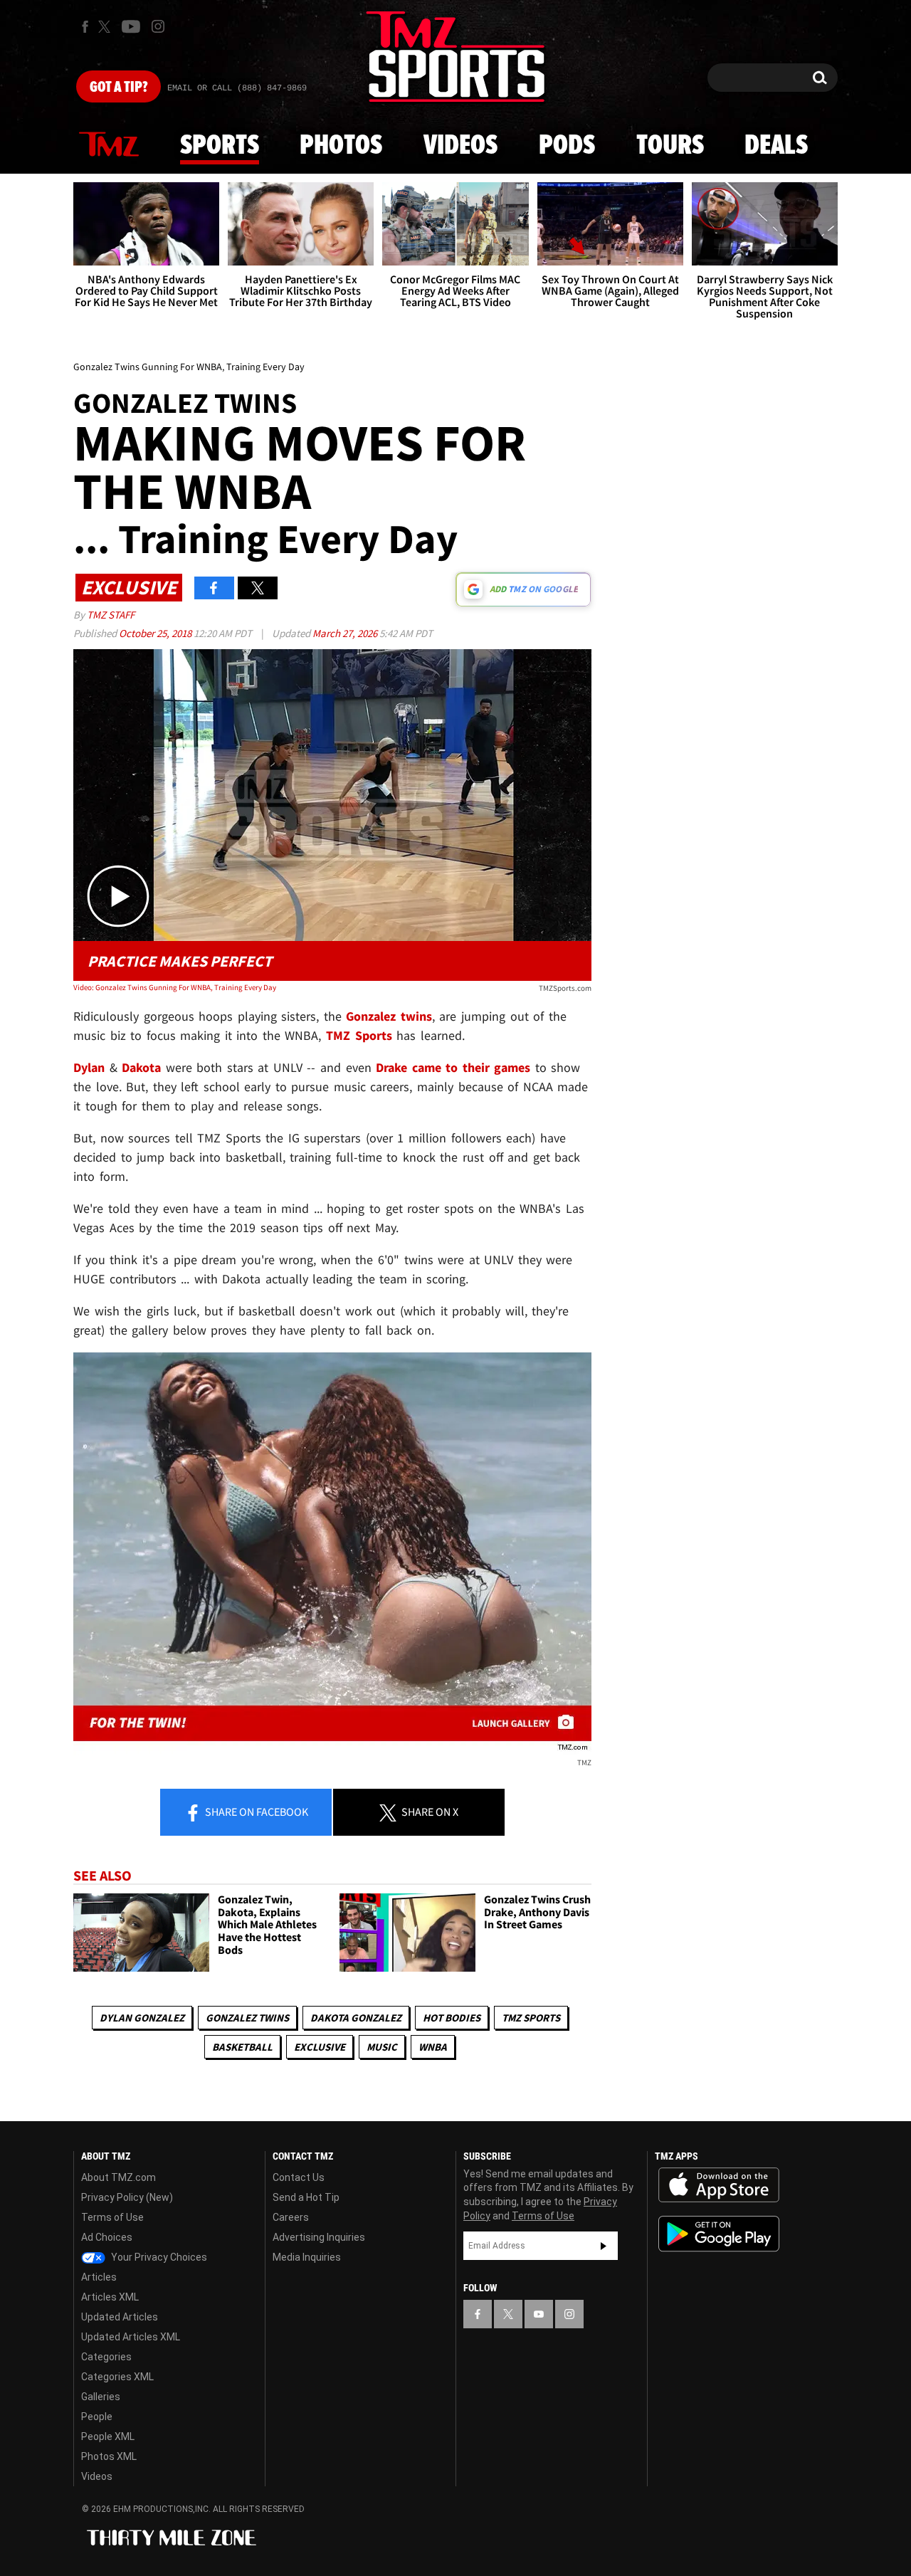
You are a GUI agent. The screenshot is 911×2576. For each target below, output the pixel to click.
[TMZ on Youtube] (131, 26)
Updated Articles (120, 2317)
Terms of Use (112, 2217)
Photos (341, 146)
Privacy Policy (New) (127, 2197)
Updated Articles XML (131, 2337)
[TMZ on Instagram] (158, 26)
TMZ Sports (359, 1035)
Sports (220, 146)
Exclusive (320, 2047)
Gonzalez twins (247, 2018)
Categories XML (117, 2377)
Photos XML (109, 2456)
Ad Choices (107, 2237)
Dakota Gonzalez (356, 2018)
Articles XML (110, 2297)
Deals (776, 146)
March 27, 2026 (346, 633)
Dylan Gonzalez (142, 2018)
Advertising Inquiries (319, 2237)
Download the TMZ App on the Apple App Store (719, 2185)
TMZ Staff (111, 615)
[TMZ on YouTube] (539, 2314)
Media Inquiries (307, 2257)
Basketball (242, 2047)
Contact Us (299, 2177)
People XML (108, 2436)
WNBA (433, 2047)
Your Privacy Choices (158, 2257)
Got (119, 88)
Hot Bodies (452, 2018)
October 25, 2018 (156, 633)
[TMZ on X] (106, 27)
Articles (99, 2277)
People (97, 2417)
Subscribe (604, 2246)
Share (256, 1812)
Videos (460, 146)
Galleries (101, 2397)
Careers (291, 2217)
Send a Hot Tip (306, 2197)
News (109, 145)
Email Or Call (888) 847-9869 (237, 88)
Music (382, 2047)
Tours (670, 146)
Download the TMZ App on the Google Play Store (719, 2234)
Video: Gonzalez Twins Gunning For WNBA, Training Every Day (175, 987)
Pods (567, 146)
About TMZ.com (119, 2177)
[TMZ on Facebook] (85, 27)
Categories (106, 2357)
